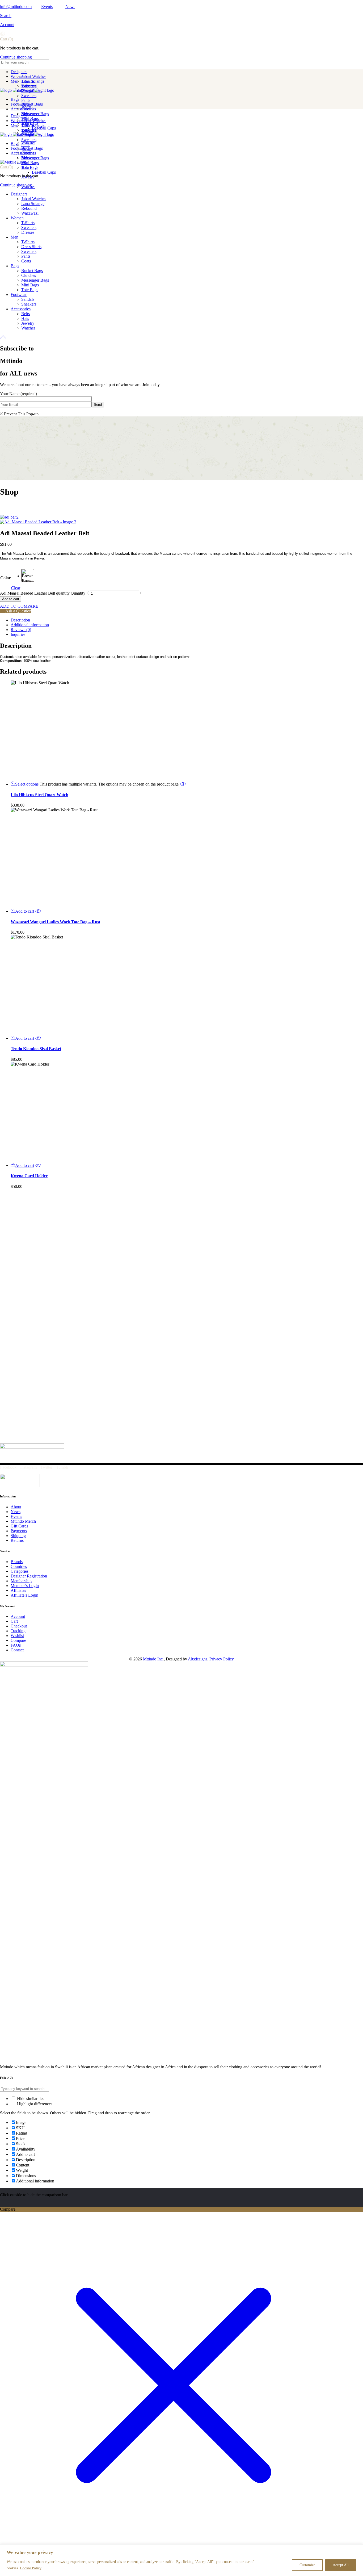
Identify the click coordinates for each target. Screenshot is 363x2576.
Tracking (18, 1631)
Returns (17, 1540)
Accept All (341, 2565)
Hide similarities (30, 2099)
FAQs (16, 1645)
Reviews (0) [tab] (21, 630)
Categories (20, 1571)
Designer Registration (29, 1576)
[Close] (357, 2549)
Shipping (18, 1536)
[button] (22, 911)
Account (7, 25)
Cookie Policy (31, 2568)
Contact (17, 1650)
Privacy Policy (222, 1659)
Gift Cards (19, 1526)
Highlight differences (34, 2104)
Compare (18, 1640)
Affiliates (18, 1590)
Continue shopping (16, 57)
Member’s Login (25, 1586)
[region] (181, 2560)
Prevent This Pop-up (21, 414)
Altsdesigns (198, 1659)
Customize (307, 2565)
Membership (21, 1581)
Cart (14, 1621)
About (16, 1507)
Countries (19, 1566)
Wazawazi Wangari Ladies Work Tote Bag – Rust (55, 922)
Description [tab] (20, 620)
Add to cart (11, 599)
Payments (19, 1531)
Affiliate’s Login (24, 1595)
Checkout (19, 1626)
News (70, 7)
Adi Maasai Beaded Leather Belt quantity (35, 593)
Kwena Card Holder (29, 1176)
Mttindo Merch (23, 1521)
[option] (28, 575)
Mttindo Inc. (153, 1659)
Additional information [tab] (30, 625)
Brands (17, 1562)
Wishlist (17, 1636)
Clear (16, 588)
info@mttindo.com (16, 7)
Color (5, 578)
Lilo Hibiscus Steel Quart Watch (39, 795)
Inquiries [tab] (18, 634)
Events (47, 7)
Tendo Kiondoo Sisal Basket (36, 1049)
